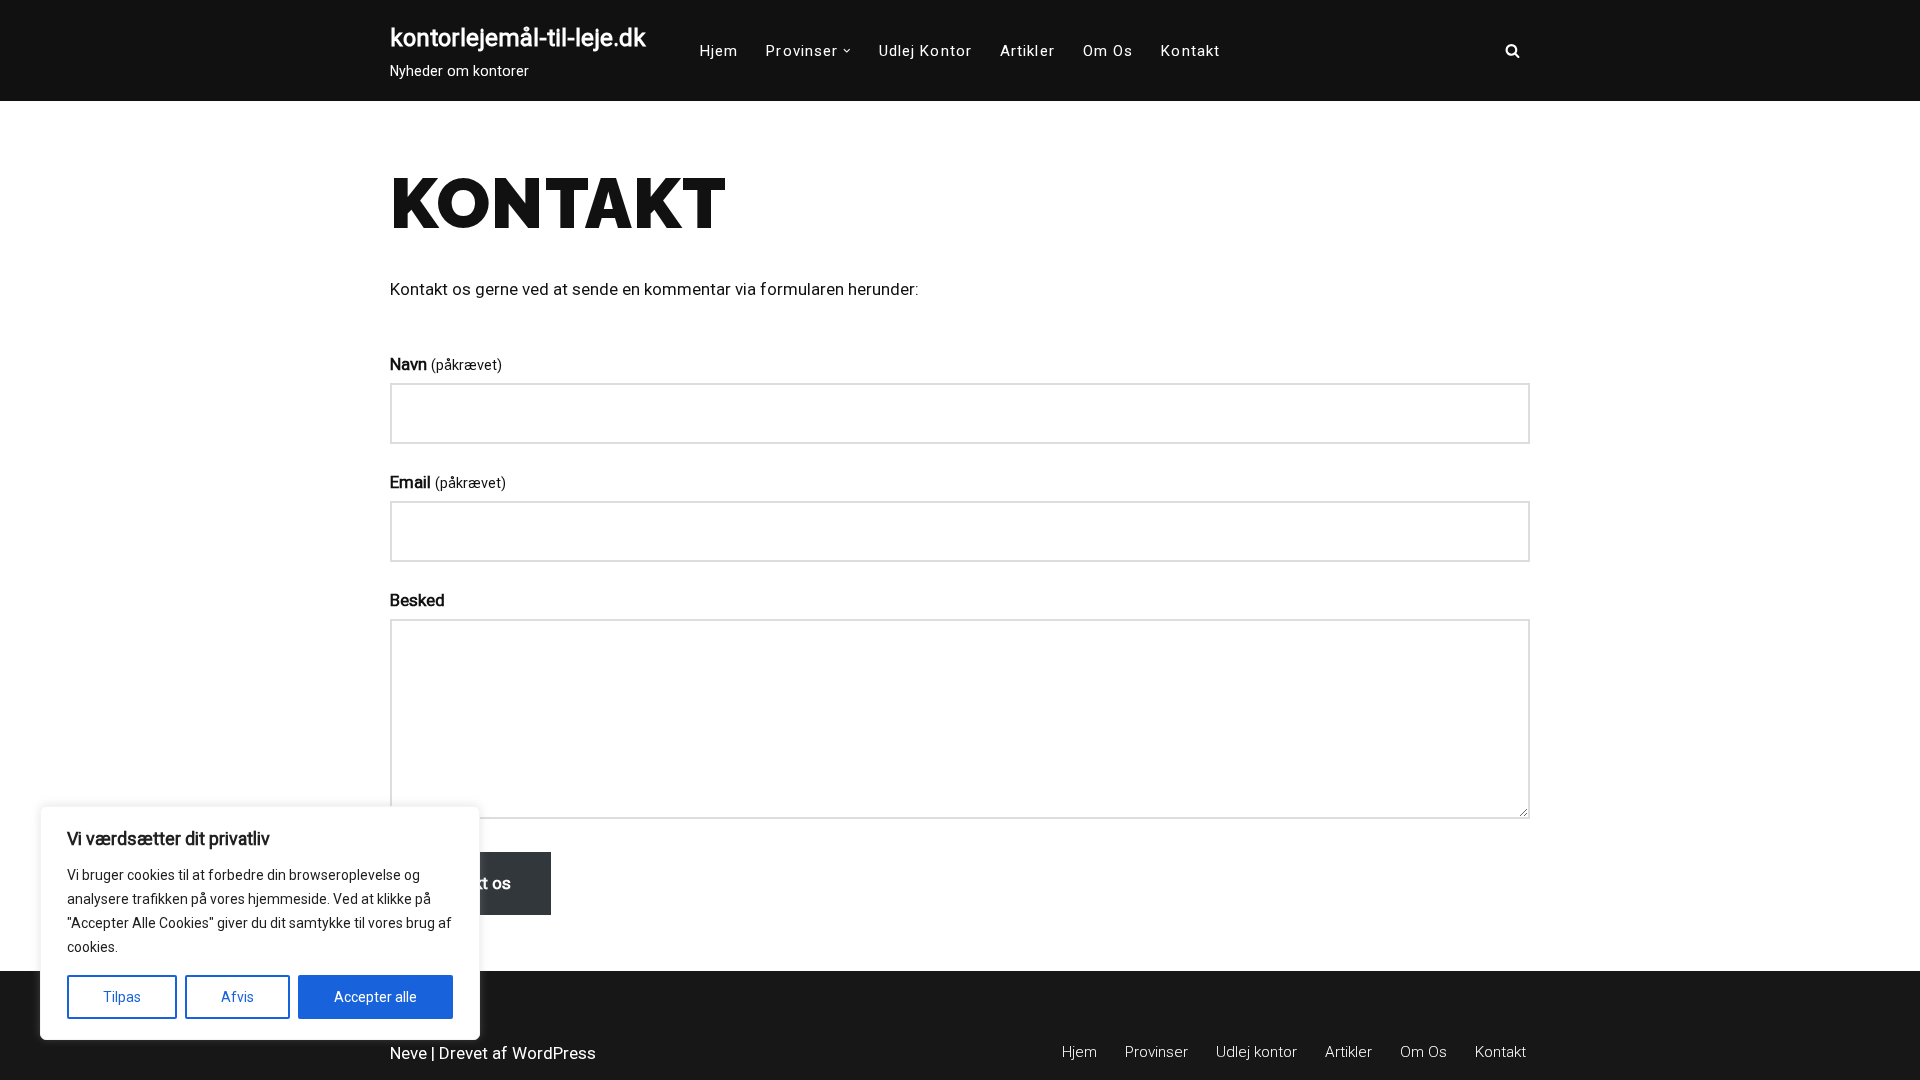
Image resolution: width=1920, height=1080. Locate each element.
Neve (408, 1053)
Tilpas (122, 997)
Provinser (1156, 1052)
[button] (847, 51)
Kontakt (1190, 51)
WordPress (554, 1053)
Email (448, 482)
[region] (260, 923)
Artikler (1027, 51)
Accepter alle (375, 997)
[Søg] (1512, 50)
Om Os (1108, 51)
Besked (417, 600)
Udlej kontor (925, 51)
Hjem (719, 51)
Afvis (237, 997)
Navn (446, 364)
